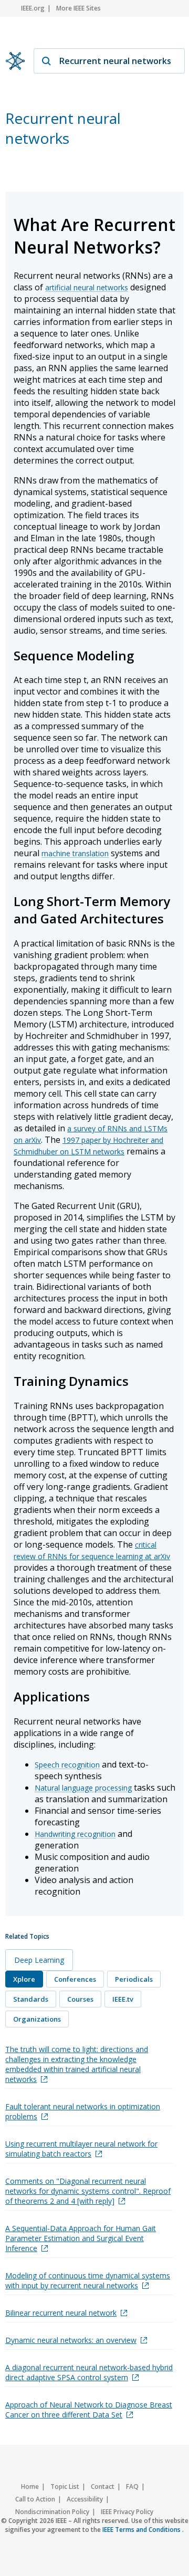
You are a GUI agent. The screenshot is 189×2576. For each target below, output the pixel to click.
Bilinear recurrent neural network (61, 2313)
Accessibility (85, 2499)
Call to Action (35, 2499)
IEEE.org (33, 8)
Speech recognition (67, 1765)
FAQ (132, 2486)
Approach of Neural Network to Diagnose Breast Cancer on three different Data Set (89, 2410)
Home (30, 2486)
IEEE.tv (123, 1999)
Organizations (37, 2019)
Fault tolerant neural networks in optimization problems (83, 2111)
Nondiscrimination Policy (52, 2512)
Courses (80, 1999)
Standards (31, 1999)
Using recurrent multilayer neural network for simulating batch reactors (81, 2149)
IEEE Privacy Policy (127, 2512)
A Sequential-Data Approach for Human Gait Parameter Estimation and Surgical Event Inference (81, 2238)
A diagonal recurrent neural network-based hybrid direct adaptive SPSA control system (89, 2372)
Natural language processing (83, 1788)
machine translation (75, 853)
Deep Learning (39, 1960)
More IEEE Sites (78, 8)
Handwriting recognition (75, 1834)
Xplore (24, 1979)
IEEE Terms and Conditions (142, 2530)
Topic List (65, 2486)
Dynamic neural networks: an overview (71, 2340)
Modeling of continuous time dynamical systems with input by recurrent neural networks (88, 2280)
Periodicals (134, 1979)
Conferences (75, 1979)
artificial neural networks (87, 287)
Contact (103, 2486)
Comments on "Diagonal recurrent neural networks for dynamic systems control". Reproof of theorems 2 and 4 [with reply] (88, 2191)
